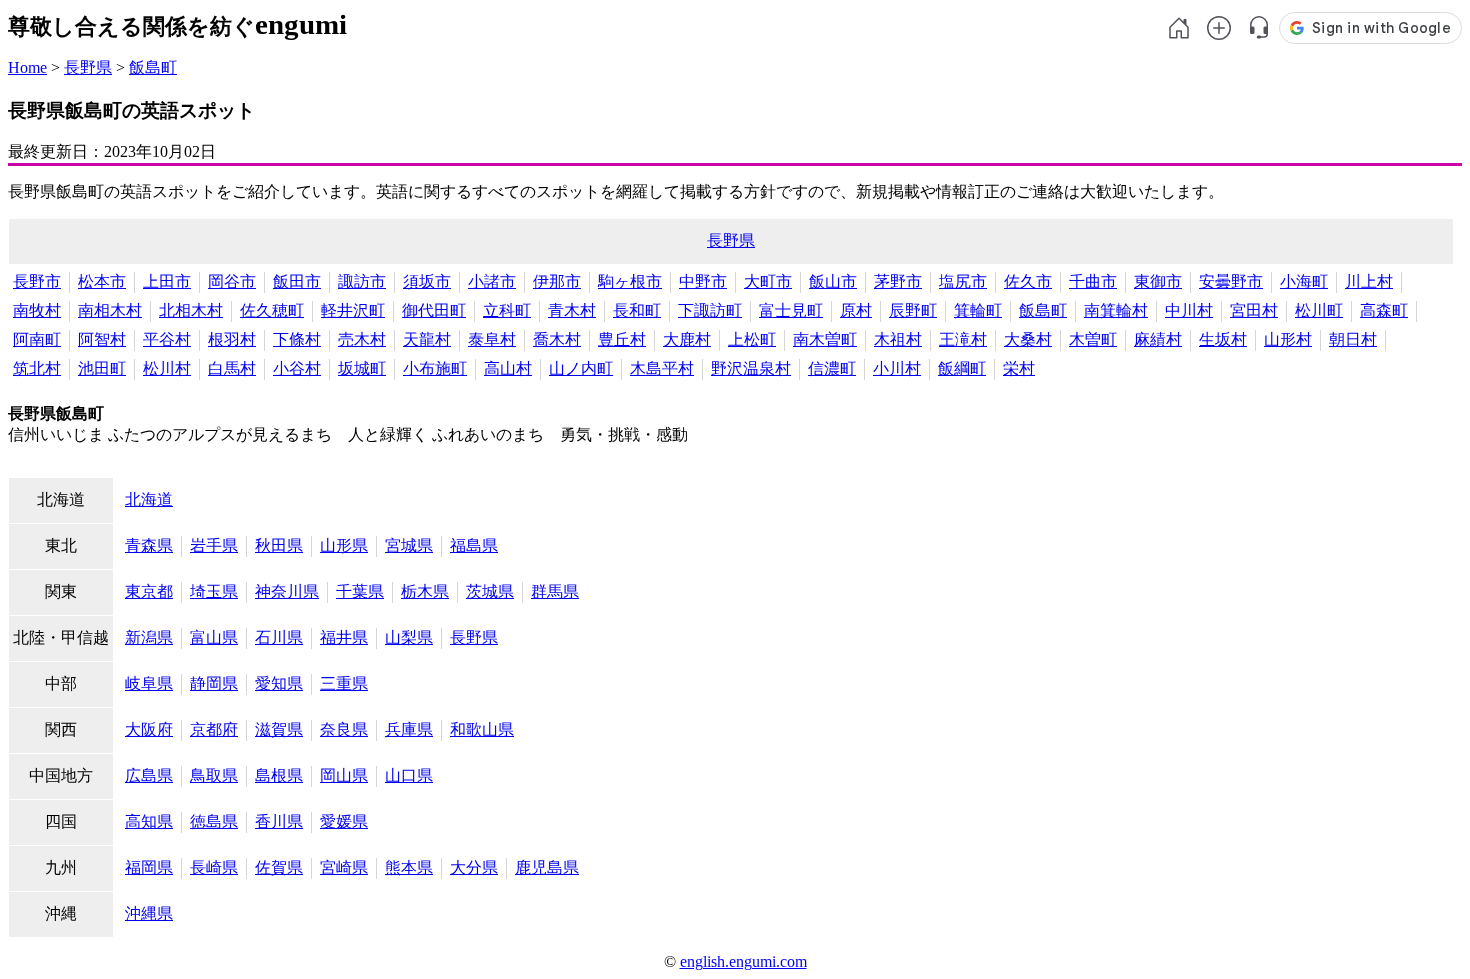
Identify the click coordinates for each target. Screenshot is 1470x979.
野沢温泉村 (751, 368)
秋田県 (279, 545)
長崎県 (214, 867)
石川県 (279, 637)
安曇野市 (1231, 281)
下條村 (297, 339)
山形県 (344, 545)
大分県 (474, 867)
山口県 (409, 775)
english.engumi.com (743, 961)
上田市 (167, 281)
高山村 (508, 368)
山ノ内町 (581, 368)
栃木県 (425, 591)
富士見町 (791, 310)
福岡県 (149, 867)
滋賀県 (279, 729)
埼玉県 (214, 591)
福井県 (344, 637)
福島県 (474, 545)
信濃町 (832, 368)
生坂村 (1223, 339)
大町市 (768, 281)
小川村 (897, 368)
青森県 (149, 545)
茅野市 (898, 281)
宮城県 (409, 545)
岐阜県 (149, 683)
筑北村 (37, 368)
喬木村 (557, 339)
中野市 (703, 281)
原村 (856, 310)
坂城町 (362, 368)
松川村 (167, 368)
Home (27, 67)
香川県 (279, 821)
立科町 (507, 310)
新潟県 (149, 637)
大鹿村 (687, 339)
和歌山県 (482, 729)
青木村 (572, 310)
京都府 (214, 729)
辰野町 (913, 310)
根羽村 (232, 339)
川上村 (1369, 281)
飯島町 (153, 67)
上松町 (752, 339)
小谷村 (297, 368)
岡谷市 (232, 281)
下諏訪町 (710, 310)
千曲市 (1093, 281)
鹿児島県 (547, 867)
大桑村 (1028, 339)
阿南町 (37, 339)
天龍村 (427, 339)
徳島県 (214, 821)
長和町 (637, 310)
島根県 (279, 775)
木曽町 (1093, 339)
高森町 (1384, 310)
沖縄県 (149, 913)
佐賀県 (279, 867)
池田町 (102, 368)
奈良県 (344, 729)
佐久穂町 (272, 310)
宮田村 (1254, 310)
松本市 (102, 281)
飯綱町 (962, 368)
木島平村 (662, 368)
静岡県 (214, 683)
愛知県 (279, 683)
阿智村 (102, 339)
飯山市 (833, 281)
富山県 (214, 637)
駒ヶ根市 (630, 281)
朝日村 (1353, 339)
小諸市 (492, 281)
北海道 (149, 499)
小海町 (1304, 281)
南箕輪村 (1116, 310)
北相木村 (191, 310)
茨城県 (490, 591)
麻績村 (1158, 339)
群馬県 (555, 591)
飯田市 (297, 281)
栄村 (1019, 368)
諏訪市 (362, 281)
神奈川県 (287, 591)
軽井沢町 (353, 310)
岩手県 (214, 545)
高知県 (149, 821)
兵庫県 (409, 729)
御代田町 (434, 310)
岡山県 (344, 775)
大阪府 (149, 729)
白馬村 (232, 368)
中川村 (1189, 310)
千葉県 (360, 591)
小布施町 (435, 368)
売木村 (362, 339)
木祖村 (898, 339)
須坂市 (427, 281)
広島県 (149, 775)
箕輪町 (978, 310)
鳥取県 (214, 775)
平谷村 (167, 339)
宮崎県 (344, 867)
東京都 (149, 591)
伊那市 (557, 281)
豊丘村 (622, 339)
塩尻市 (963, 281)
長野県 (88, 67)
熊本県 (409, 867)
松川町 (1319, 310)
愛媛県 (344, 821)
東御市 (1158, 281)
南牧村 (37, 310)
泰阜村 (492, 339)
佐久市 (1028, 281)
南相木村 (110, 310)
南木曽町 (825, 339)
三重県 (344, 683)
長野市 (37, 281)
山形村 (1288, 339)
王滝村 (963, 339)
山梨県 (409, 637)
